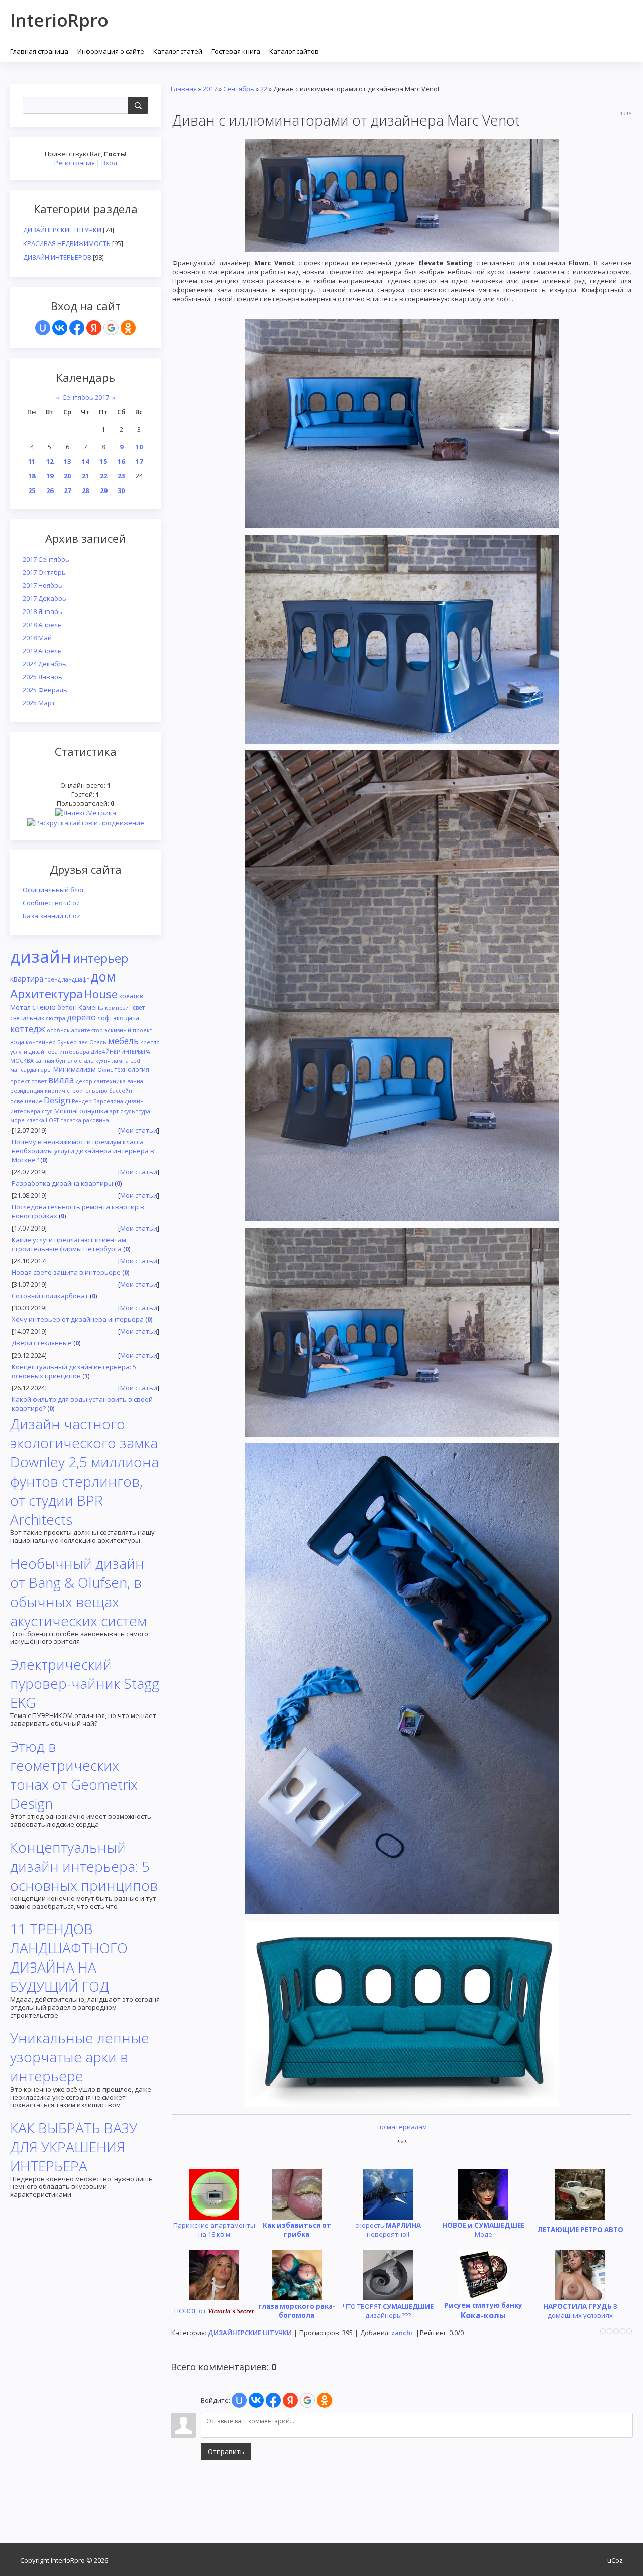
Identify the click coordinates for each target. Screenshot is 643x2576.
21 (85, 476)
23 (121, 476)
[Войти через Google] (111, 328)
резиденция (27, 1091)
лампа (120, 1061)
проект (20, 1081)
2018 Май (37, 638)
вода (17, 1042)
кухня (103, 1061)
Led (135, 1061)
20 (67, 476)
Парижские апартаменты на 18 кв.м (214, 2230)
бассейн (121, 1091)
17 (139, 461)
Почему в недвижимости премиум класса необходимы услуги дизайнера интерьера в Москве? (83, 1151)
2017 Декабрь (44, 598)
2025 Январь (42, 677)
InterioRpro (59, 20)
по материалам (402, 2127)
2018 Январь (42, 611)
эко (119, 1018)
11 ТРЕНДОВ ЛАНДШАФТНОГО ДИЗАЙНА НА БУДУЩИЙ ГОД (69, 1957)
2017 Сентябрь (46, 559)
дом (103, 976)
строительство (87, 1091)
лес (83, 1042)
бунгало (67, 1061)
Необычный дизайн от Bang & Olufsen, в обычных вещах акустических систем (78, 1592)
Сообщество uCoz (51, 903)
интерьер (100, 958)
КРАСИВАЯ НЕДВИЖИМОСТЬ (67, 243)
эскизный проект (128, 1030)
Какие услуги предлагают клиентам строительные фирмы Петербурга (69, 1244)
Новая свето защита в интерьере (66, 1272)
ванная (45, 1061)
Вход (109, 163)
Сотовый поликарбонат (50, 1296)
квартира (27, 978)
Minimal (66, 1111)
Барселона (108, 1101)
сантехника (110, 1081)
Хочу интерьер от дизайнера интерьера (78, 1319)
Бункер (67, 1042)
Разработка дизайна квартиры (62, 1183)
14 (85, 461)
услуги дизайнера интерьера (50, 1052)
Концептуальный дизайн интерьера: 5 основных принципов (74, 1371)
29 (103, 490)
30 (121, 490)
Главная (184, 89)
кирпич (55, 1091)
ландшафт (76, 979)
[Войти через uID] (43, 328)
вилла (61, 1080)
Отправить (226, 2451)
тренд (53, 979)
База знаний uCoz (51, 916)
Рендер (82, 1101)
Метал (20, 1007)
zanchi (402, 2333)
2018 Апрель (42, 625)
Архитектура (46, 993)
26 (50, 490)
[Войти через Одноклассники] (128, 328)
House (101, 994)
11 (32, 461)
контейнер (41, 1042)
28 (85, 490)
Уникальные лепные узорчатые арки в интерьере (80, 2057)
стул (47, 1111)
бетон (67, 1007)
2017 (210, 89)
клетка (35, 1120)
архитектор (87, 1030)
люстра (56, 1018)
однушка (94, 1111)
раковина (96, 1120)
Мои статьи (139, 1130)
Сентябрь (239, 89)
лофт (105, 1018)
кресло (150, 1042)
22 (103, 476)
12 (50, 461)
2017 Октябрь (44, 572)
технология (132, 1070)
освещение (26, 1101)
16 (121, 461)
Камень (91, 1007)
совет (39, 1081)
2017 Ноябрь (42, 585)
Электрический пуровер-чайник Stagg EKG (85, 1683)
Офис (105, 1070)
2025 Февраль (45, 690)
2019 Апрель (42, 651)
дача (132, 1018)
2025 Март (39, 703)
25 (32, 490)
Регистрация (75, 163)
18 (32, 476)
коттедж (28, 1029)
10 (139, 447)
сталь (86, 1061)
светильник (27, 1018)
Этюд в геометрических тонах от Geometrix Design (74, 1775)
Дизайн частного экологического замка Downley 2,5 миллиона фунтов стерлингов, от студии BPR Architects (84, 1471)
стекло (44, 1007)
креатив (131, 996)
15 (103, 461)
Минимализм (75, 1069)
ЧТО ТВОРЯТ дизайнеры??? (388, 2311)
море (17, 1120)
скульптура (135, 1111)
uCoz (615, 2560)
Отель (98, 1042)
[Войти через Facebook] (77, 328)
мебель (123, 1041)
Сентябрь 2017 (86, 397)
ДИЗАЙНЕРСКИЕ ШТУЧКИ (62, 230)
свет (139, 1007)
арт (114, 1111)
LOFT (52, 1120)
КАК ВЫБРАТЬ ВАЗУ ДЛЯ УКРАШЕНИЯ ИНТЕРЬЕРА (74, 2147)
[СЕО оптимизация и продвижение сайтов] (86, 822)
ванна (135, 1081)
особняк (58, 1030)
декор (84, 1081)
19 (50, 476)
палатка (71, 1120)
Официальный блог (53, 890)
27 (67, 490)
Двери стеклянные (42, 1343)
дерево (81, 1017)
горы (45, 1070)
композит (118, 1008)
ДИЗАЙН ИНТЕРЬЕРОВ (57, 257)
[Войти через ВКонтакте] (60, 328)
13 (67, 461)
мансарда (23, 1070)
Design (57, 1100)
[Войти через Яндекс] (94, 328)
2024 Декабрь (44, 664)
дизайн (41, 956)
